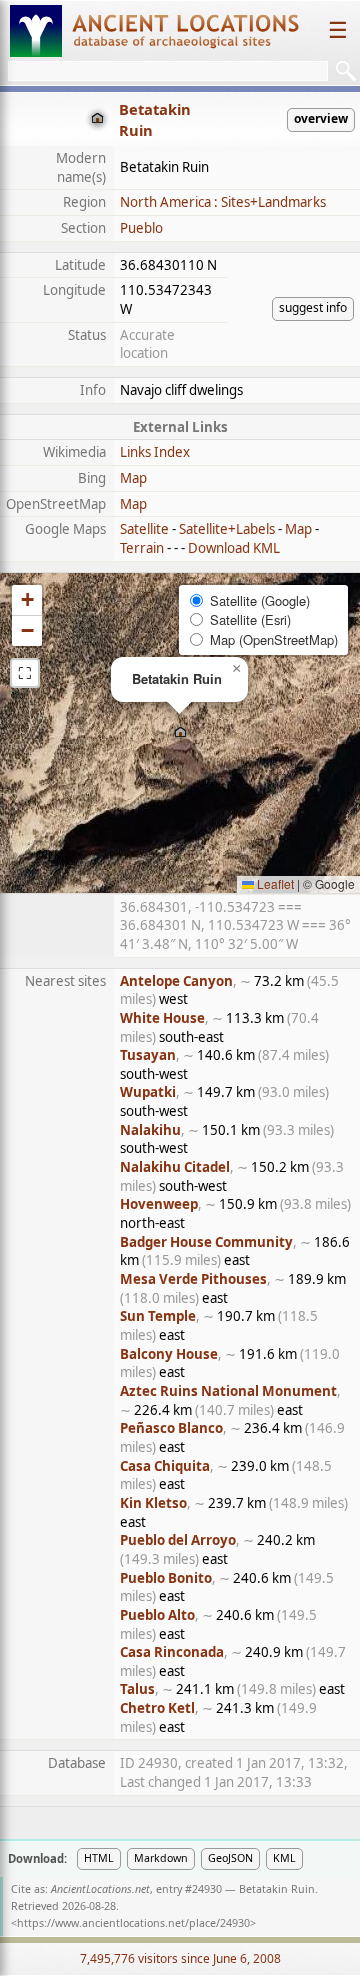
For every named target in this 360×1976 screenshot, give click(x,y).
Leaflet (274, 883)
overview (321, 118)
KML (284, 1858)
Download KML (234, 548)
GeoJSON (230, 1858)
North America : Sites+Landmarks (223, 202)
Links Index (155, 452)
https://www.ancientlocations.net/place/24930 (133, 1923)
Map (133, 478)
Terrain (142, 548)
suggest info (313, 307)
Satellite (144, 529)
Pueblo (141, 228)
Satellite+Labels (227, 529)
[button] (180, 733)
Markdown (161, 1858)
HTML (99, 1858)
